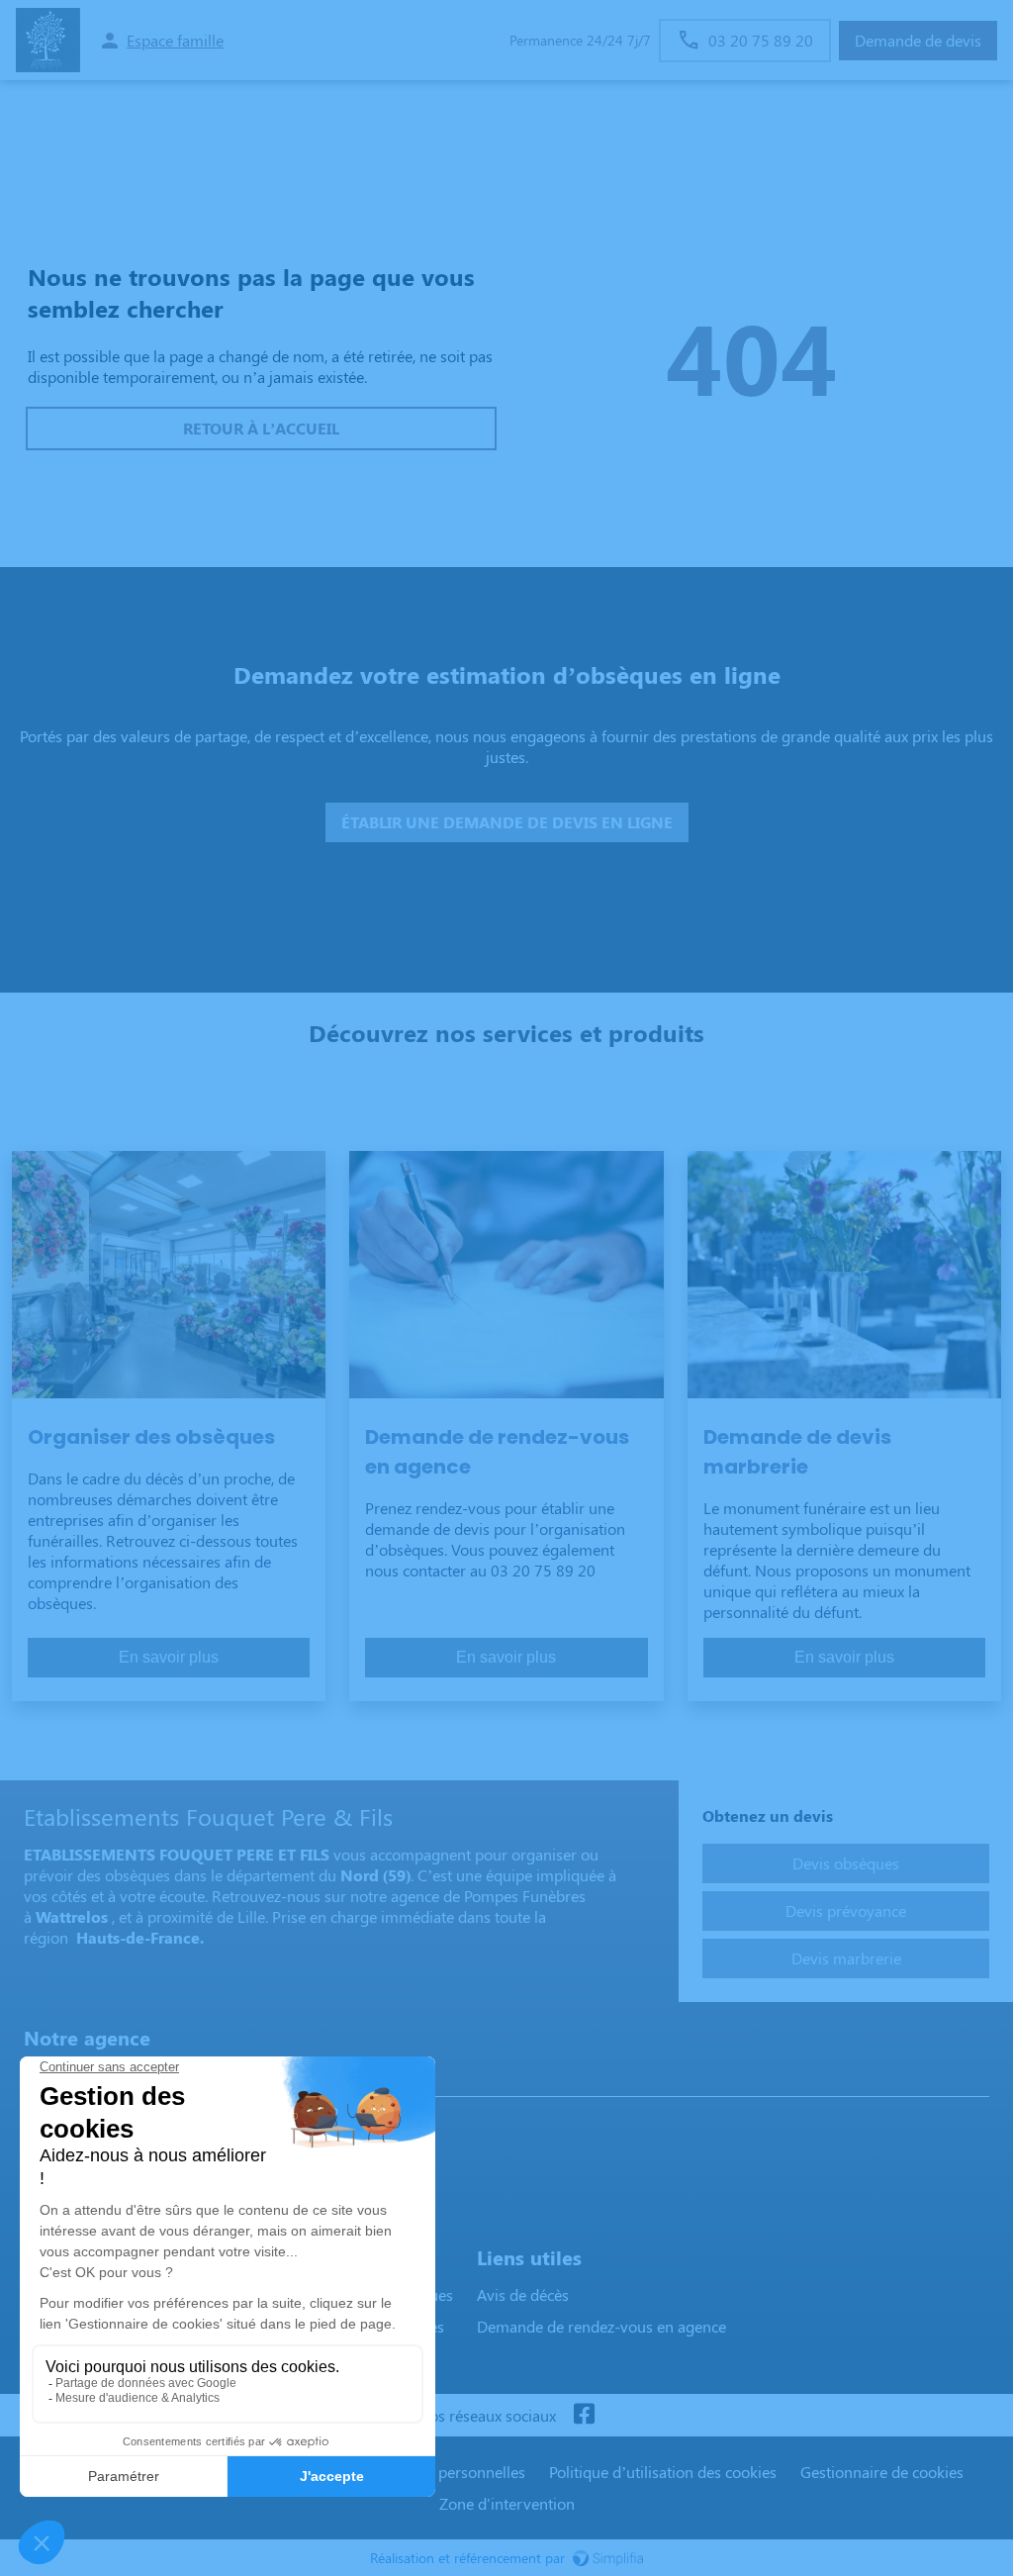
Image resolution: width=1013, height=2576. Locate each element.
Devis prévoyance (846, 1910)
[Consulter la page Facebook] (584, 2415)
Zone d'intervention (507, 2503)
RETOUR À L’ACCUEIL (261, 428)
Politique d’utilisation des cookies (663, 2472)
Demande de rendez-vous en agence (601, 2326)
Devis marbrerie (846, 1958)
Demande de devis (918, 40)
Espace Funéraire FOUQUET (126, 2077)
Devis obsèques (846, 1863)
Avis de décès (523, 2294)
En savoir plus (169, 1657)
